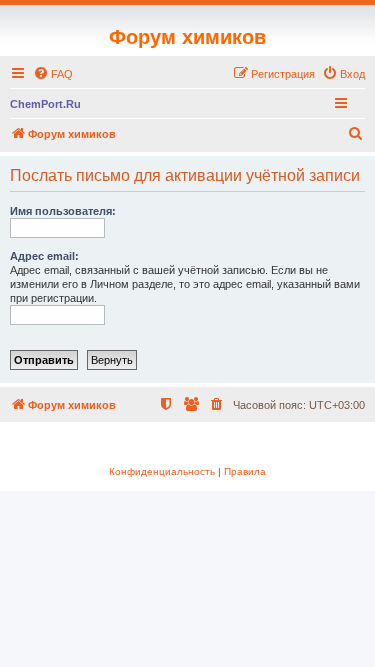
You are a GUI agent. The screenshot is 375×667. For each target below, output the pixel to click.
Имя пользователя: (63, 211)
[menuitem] (53, 74)
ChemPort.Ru (45, 104)
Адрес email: (44, 256)
